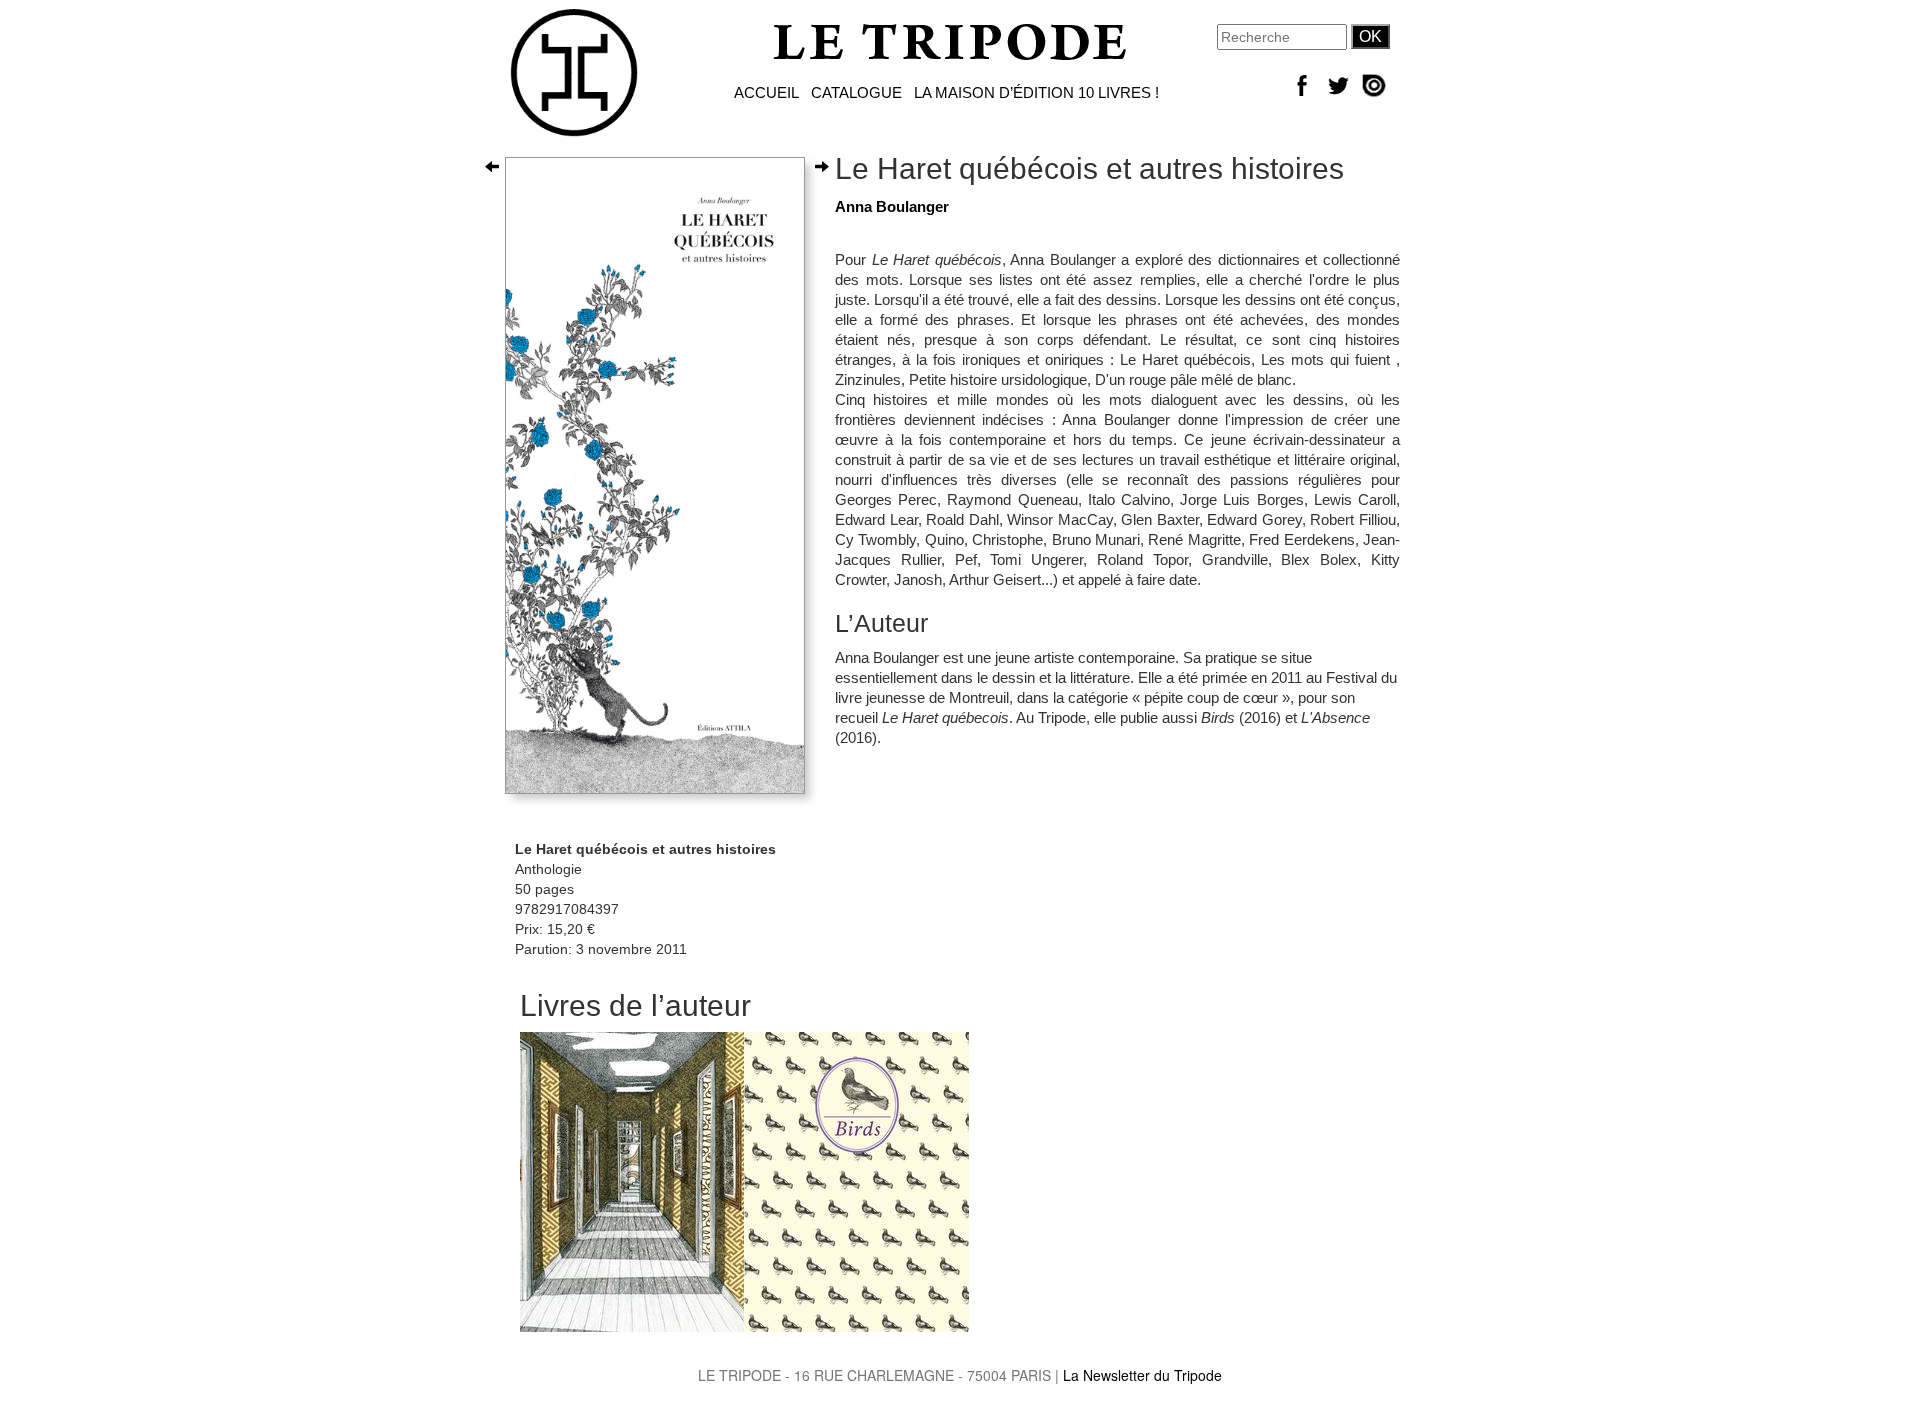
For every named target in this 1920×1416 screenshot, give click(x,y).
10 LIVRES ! (1118, 92)
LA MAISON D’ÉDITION (994, 92)
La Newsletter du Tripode (1142, 1375)
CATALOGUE (856, 92)
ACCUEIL (766, 92)
